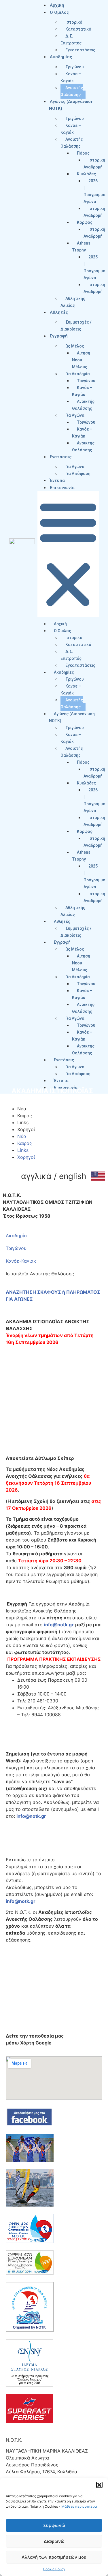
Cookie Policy (54, 2569)
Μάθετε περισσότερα (79, 2506)
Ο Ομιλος (59, 12)
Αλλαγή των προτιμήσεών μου (54, 2557)
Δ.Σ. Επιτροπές (71, 40)
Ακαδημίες (61, 57)
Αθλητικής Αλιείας (73, 302)
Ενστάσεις (61, 457)
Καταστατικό (78, 29)
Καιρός (25, 1116)
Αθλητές (59, 312)
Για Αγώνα (75, 467)
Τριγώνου (75, 67)
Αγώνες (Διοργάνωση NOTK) (72, 717)
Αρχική (57, 5)
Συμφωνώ (54, 2525)
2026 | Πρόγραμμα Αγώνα (94, 191)
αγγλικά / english (54, 1176)
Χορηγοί (26, 1129)
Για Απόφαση (78, 474)
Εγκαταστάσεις (80, 50)
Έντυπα (57, 480)
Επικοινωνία (62, 488)
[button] (99, 2485)
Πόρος (83, 153)
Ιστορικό (74, 22)
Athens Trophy (81, 247)
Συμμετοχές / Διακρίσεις (76, 326)
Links (23, 1122)
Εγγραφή (59, 336)
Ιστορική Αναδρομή (94, 164)
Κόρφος (85, 222)
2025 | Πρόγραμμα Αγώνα (94, 267)
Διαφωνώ (54, 2541)
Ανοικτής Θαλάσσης (72, 91)
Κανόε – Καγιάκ (71, 77)
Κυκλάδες (86, 174)
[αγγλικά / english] (98, 1176)
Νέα (22, 1109)
